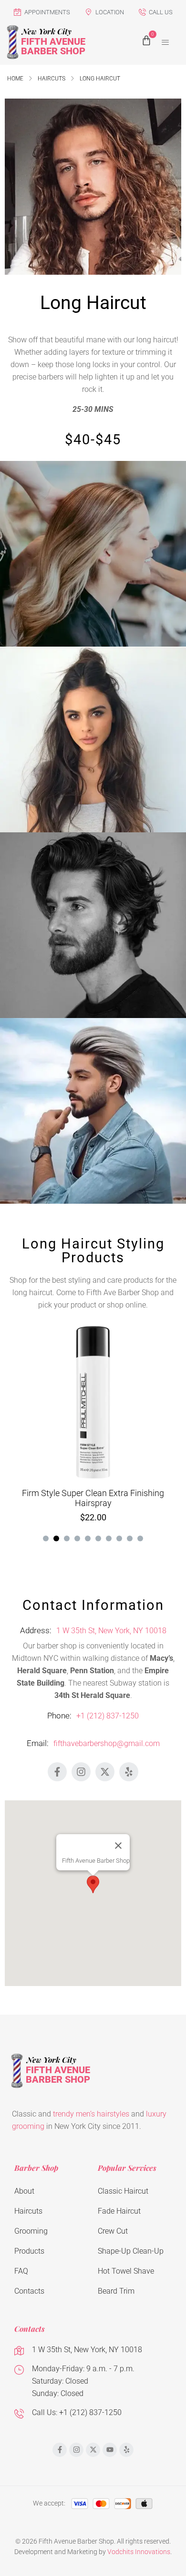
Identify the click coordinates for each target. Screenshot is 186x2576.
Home (15, 79)
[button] (165, 42)
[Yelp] (129, 1772)
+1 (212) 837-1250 (108, 1716)
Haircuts (52, 79)
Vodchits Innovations (139, 2552)
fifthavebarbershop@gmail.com (107, 1743)
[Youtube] (110, 2450)
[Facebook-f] (57, 1772)
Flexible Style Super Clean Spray (93, 1493)
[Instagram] (81, 1772)
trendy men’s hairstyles (91, 2114)
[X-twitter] (105, 1772)
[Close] (118, 1846)
